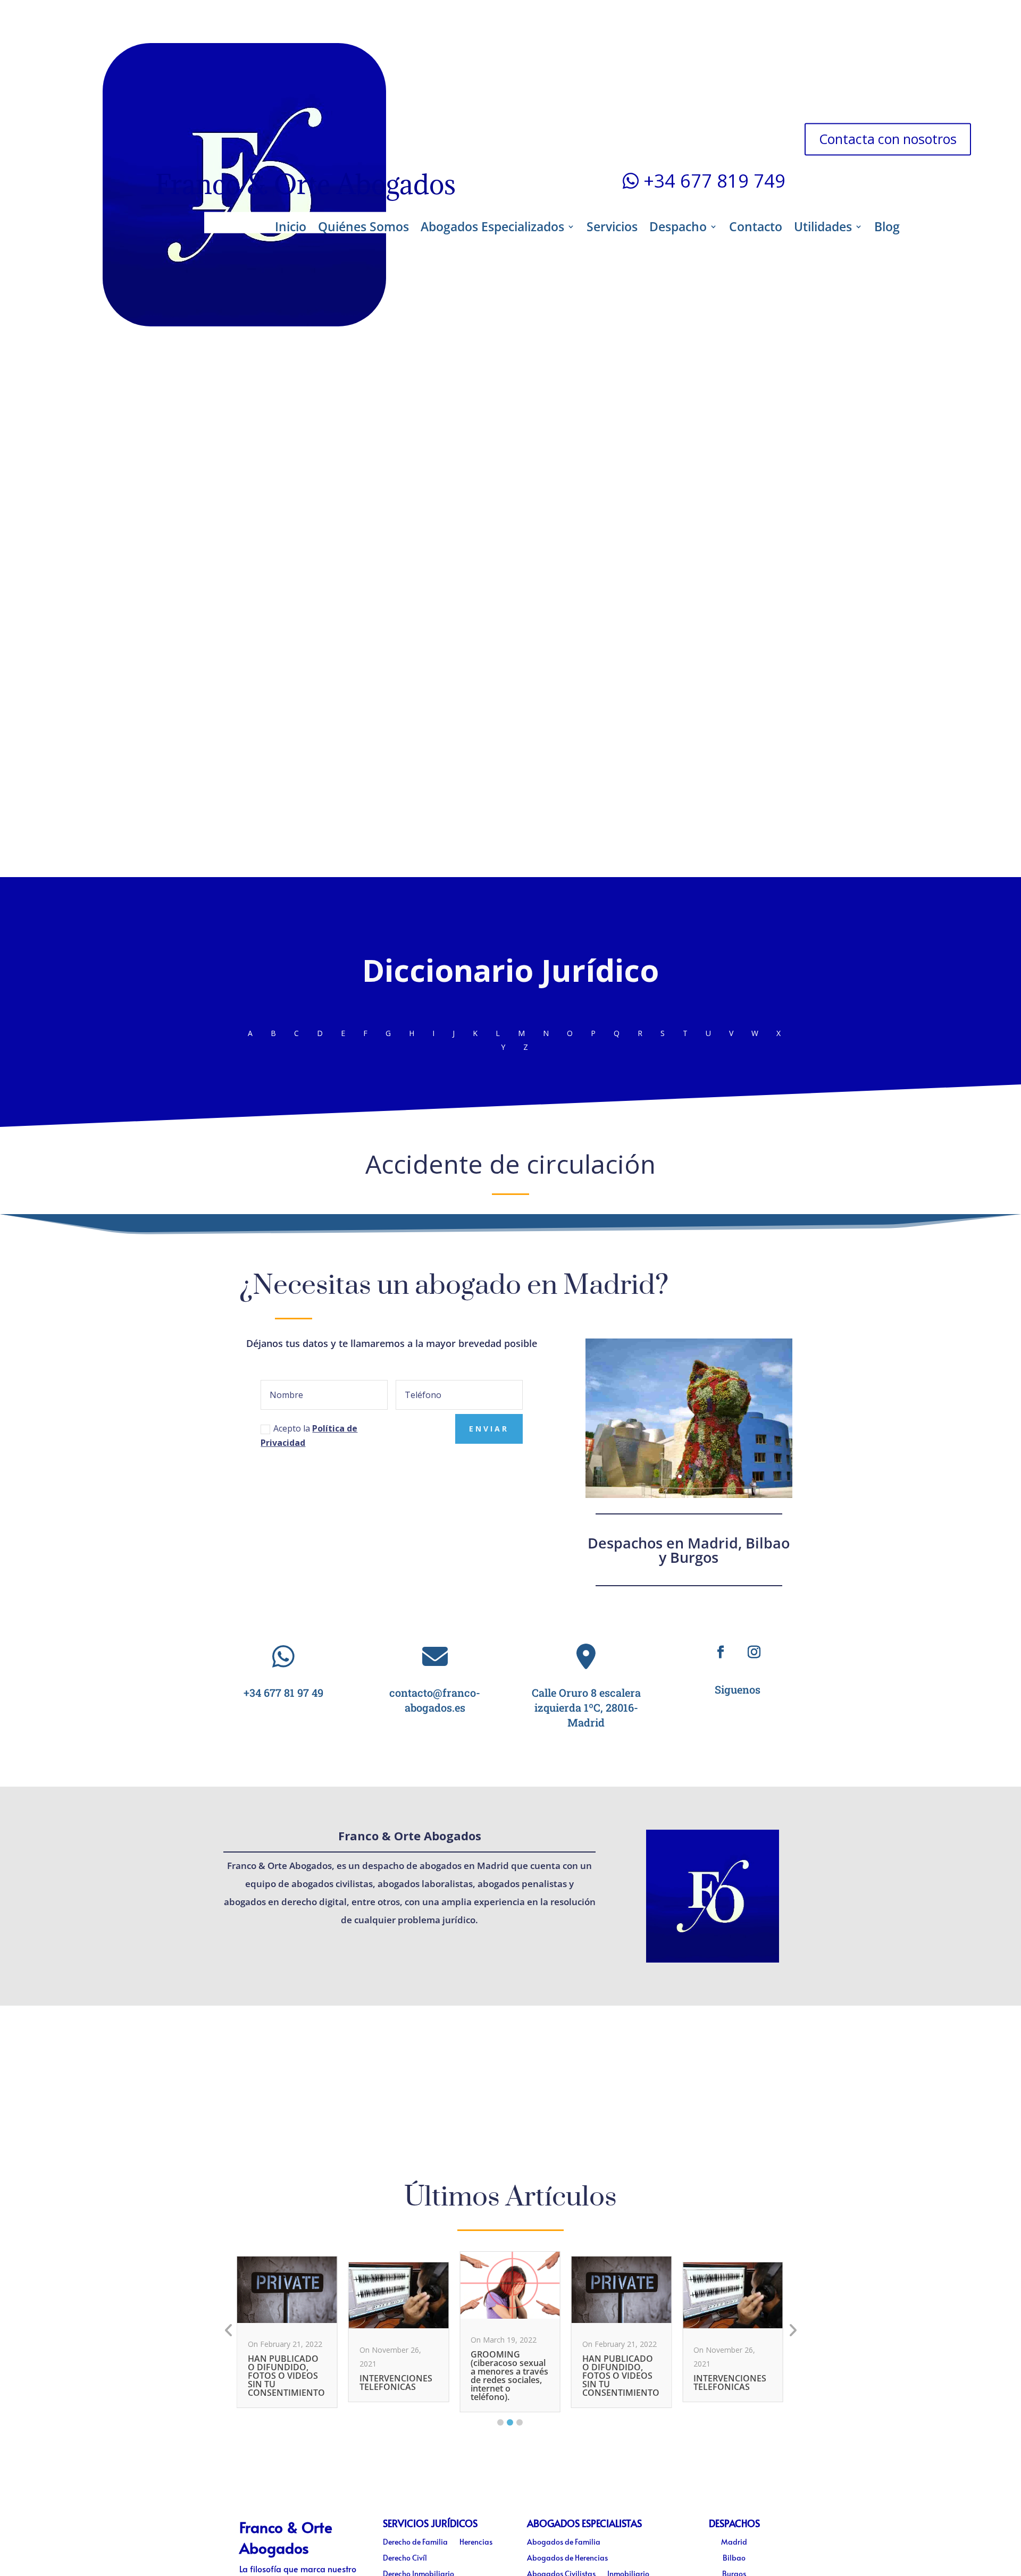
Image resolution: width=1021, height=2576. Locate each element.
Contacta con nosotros (888, 139)
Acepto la (309, 1436)
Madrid (734, 2543)
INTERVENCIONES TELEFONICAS (396, 2383)
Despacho (678, 226)
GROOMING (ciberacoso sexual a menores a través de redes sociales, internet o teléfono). (509, 2376)
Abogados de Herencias (567, 2558)
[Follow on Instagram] (754, 1652)
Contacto (756, 226)
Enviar (489, 1429)
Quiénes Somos (363, 226)
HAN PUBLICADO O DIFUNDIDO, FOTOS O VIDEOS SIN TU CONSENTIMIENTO (286, 2376)
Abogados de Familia (564, 2543)
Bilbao (734, 2558)
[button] (500, 2422)
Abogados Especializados (492, 226)
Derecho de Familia (415, 2543)
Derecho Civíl (405, 2558)
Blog (887, 226)
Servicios (612, 226)
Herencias (476, 2543)
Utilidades (823, 226)
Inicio (291, 226)
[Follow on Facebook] (721, 1652)
